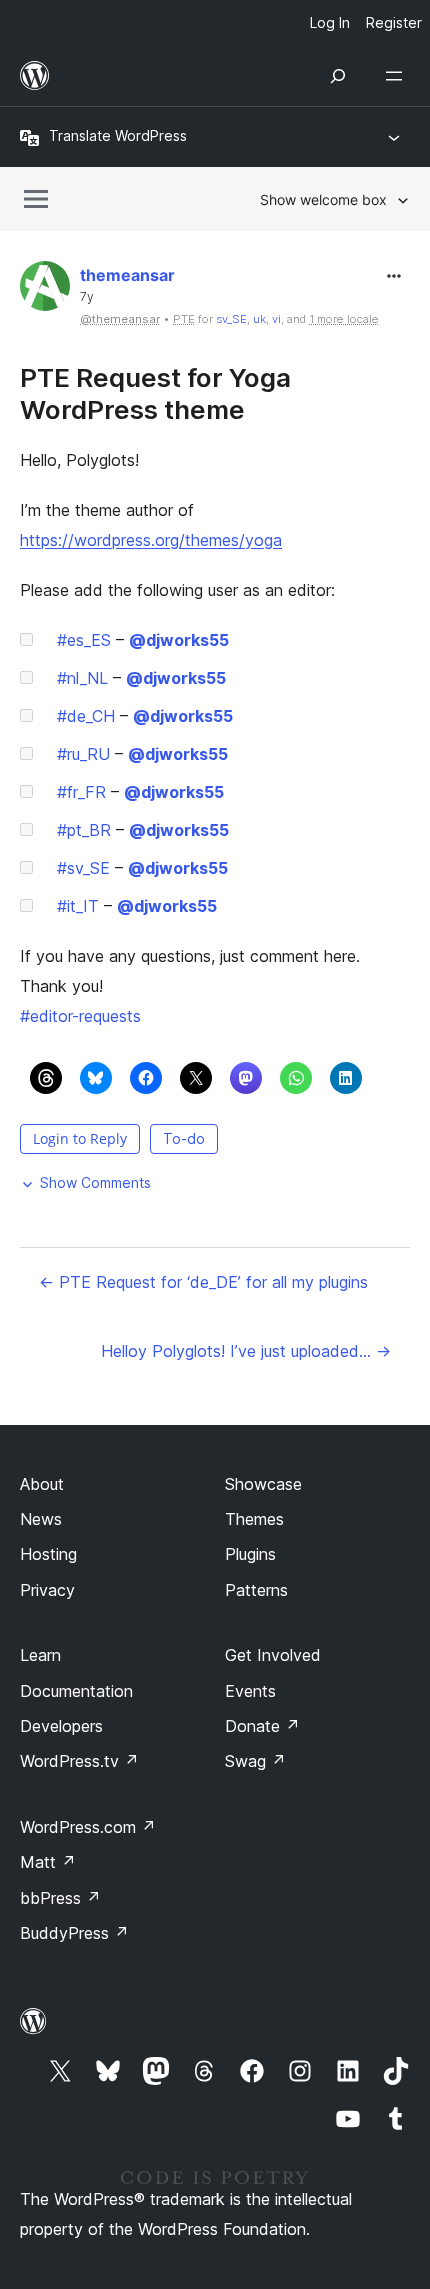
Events (250, 1691)
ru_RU (83, 754)
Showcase (263, 1484)
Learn (40, 1655)
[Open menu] (398, 76)
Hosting (48, 1554)
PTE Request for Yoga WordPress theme (155, 393)
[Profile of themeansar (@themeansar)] (45, 290)
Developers (61, 1726)
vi (276, 319)
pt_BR (84, 830)
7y (87, 297)
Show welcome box (323, 199)
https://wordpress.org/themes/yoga (151, 540)
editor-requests (80, 1016)
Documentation (76, 1691)
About (42, 1484)
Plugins (250, 1554)
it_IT (78, 906)
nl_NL (82, 678)
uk (259, 319)
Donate (262, 1726)
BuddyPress (74, 1933)
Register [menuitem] (394, 22)
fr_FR (81, 792)
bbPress (60, 1898)
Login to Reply (80, 1138)
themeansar (127, 275)
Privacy (47, 1590)
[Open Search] (338, 76)
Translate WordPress (118, 135)
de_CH (86, 716)
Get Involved (273, 1655)
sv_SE (231, 319)
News (41, 1519)
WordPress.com (88, 1827)
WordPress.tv (79, 1761)
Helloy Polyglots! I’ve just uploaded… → (246, 1351)
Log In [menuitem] (330, 22)
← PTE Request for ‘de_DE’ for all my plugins (203, 1282)
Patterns (256, 1590)
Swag (255, 1761)
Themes (254, 1519)
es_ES (84, 640)
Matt (48, 1862)
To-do (184, 1138)
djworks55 (179, 640)
